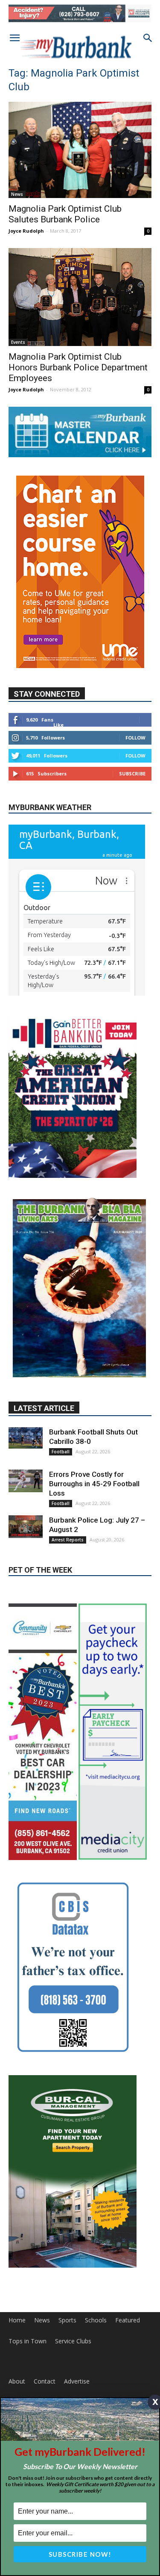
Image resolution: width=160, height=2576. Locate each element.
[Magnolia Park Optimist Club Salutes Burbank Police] (80, 150)
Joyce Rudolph (26, 231)
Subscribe (132, 773)
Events (18, 342)
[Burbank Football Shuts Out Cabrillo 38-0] (26, 1438)
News (17, 194)
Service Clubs (73, 2341)
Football (61, 1452)
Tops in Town (28, 2341)
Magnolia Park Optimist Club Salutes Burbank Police (65, 214)
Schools (96, 2320)
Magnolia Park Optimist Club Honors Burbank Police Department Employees (78, 367)
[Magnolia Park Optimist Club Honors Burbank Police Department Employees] (80, 297)
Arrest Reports (68, 1540)
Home (17, 2320)
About (17, 2381)
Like (58, 725)
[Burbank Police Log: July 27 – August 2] (26, 1527)
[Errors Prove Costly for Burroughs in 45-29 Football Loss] (26, 1481)
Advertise (77, 2381)
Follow (135, 738)
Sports (67, 2320)
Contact (45, 2381)
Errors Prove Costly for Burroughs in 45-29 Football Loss (94, 1484)
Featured (128, 2320)
